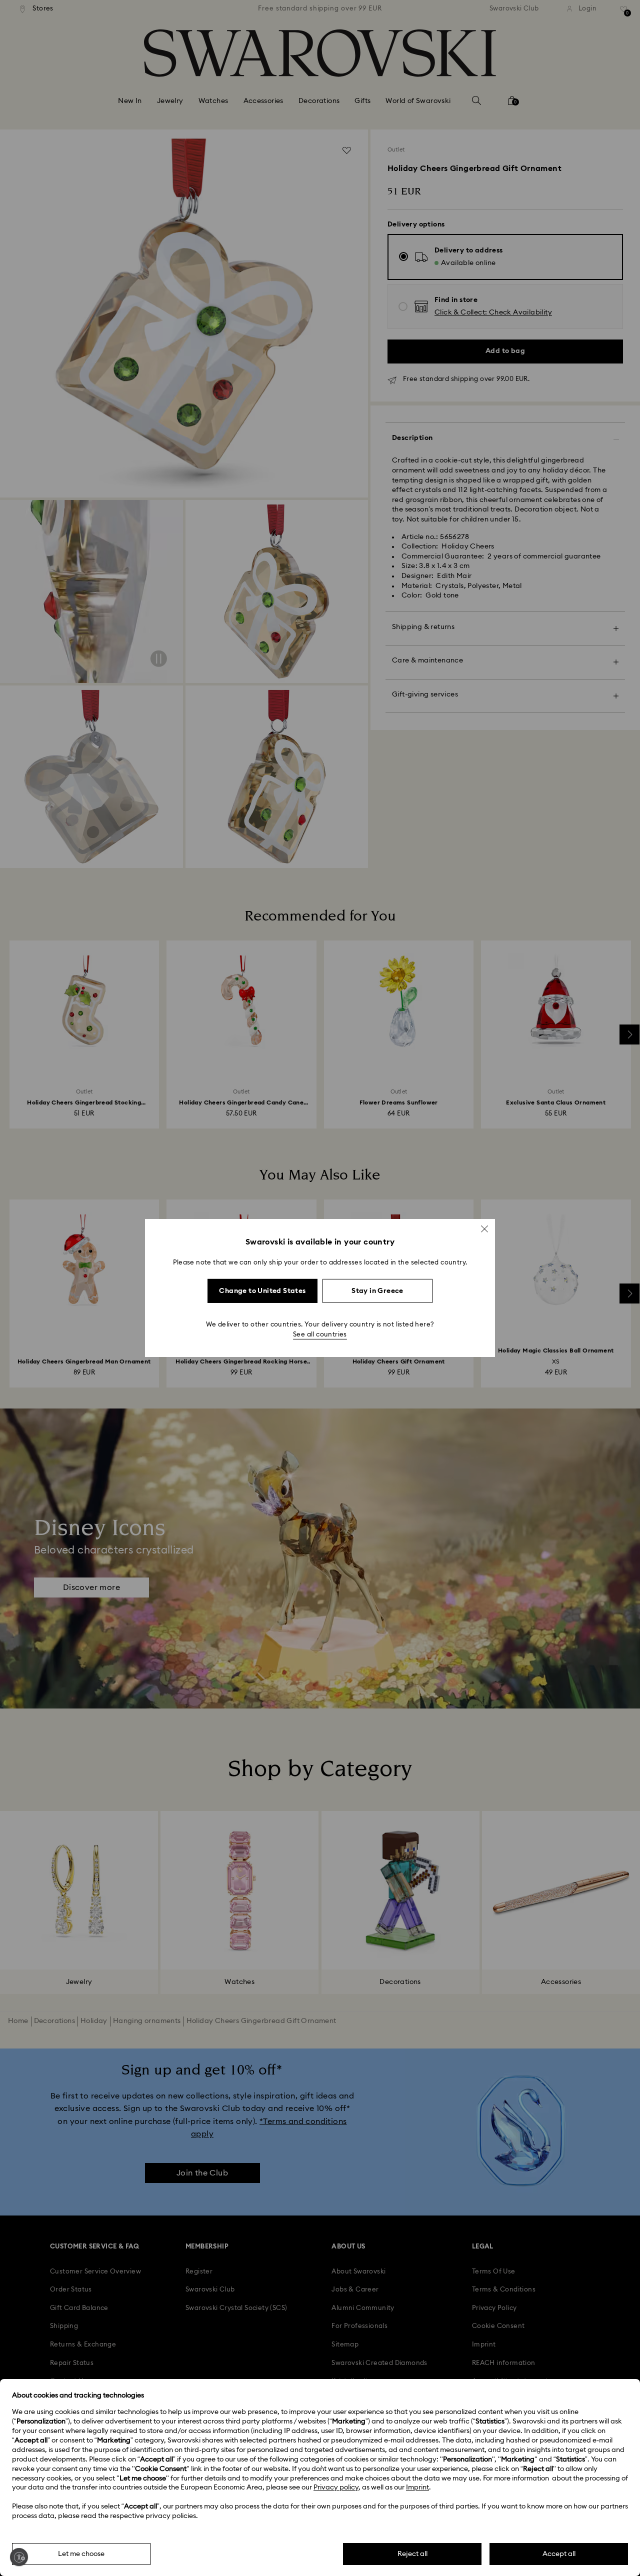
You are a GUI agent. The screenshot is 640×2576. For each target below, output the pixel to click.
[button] (484, 1229)
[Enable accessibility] (19, 2557)
